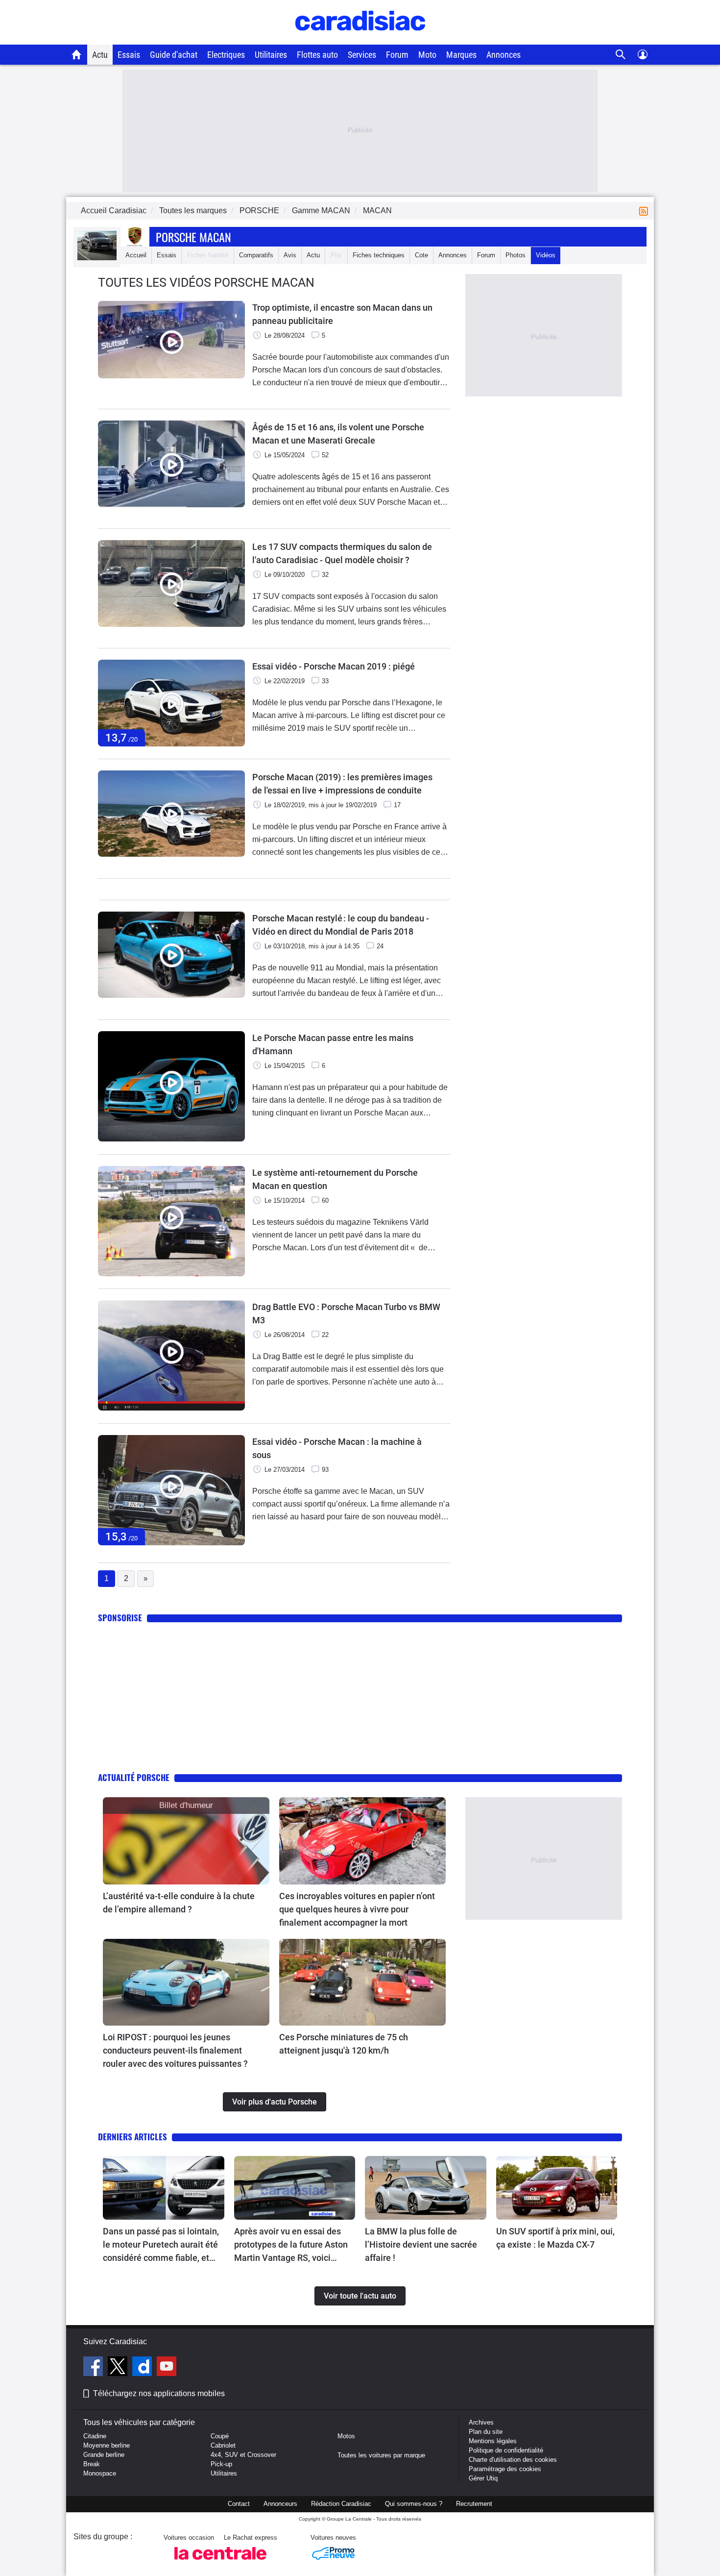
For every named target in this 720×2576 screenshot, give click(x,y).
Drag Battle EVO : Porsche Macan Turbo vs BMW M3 (346, 1313)
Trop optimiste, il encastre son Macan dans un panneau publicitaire (342, 314)
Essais (129, 55)
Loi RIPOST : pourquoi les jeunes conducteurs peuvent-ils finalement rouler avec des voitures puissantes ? (175, 2050)
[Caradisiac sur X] (119, 2368)
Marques (461, 55)
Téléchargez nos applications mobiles (159, 2393)
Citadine (95, 2436)
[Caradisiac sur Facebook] (94, 2368)
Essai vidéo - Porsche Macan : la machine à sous (337, 1448)
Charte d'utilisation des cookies (513, 2460)
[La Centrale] (220, 2563)
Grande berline (104, 2455)
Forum (397, 55)
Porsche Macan (193, 237)
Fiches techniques (379, 255)
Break (92, 2464)
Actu (100, 55)
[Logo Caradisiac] (360, 39)
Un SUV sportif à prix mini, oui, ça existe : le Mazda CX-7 (555, 2238)
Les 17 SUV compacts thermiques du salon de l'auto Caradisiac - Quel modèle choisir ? (342, 553)
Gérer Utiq (483, 2478)
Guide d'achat (174, 55)
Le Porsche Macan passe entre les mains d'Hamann (333, 1044)
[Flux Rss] (646, 211)
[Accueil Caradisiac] (77, 54)
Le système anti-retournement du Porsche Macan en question (335, 1179)
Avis (290, 255)
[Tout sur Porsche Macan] (97, 258)
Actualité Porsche (134, 1777)
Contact (239, 2504)
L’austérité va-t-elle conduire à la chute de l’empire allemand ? (179, 1903)
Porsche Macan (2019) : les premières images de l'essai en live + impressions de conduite (342, 784)
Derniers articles (132, 2137)
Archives (481, 2422)
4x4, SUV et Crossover (243, 2455)
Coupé (220, 2436)
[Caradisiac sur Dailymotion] (143, 2368)
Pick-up (221, 2464)
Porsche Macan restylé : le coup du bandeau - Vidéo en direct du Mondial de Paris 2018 (341, 925)
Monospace (100, 2473)
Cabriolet (223, 2445)
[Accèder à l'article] (186, 1841)
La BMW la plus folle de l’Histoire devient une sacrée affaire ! (421, 2244)
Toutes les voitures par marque (381, 2455)
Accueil (136, 255)
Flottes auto (317, 55)
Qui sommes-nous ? (414, 2504)
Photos (516, 255)
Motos (346, 2436)
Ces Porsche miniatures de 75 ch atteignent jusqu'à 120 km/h (344, 2044)
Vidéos (546, 255)
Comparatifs (256, 255)
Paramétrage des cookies (505, 2469)
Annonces (504, 55)
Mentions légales (493, 2441)
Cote (421, 255)
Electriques (226, 55)
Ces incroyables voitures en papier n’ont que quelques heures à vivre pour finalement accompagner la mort (357, 1909)
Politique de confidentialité (506, 2450)
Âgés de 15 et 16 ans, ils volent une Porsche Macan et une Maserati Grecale (338, 434)
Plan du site (486, 2432)
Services (362, 55)
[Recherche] (621, 55)
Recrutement (474, 2504)
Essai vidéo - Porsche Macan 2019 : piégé (334, 666)
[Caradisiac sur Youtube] (167, 2368)
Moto (427, 55)
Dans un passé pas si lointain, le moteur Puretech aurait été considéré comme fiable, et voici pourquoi (161, 2245)
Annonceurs (280, 2504)
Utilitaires (271, 55)
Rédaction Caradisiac (341, 2504)
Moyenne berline (107, 2445)
